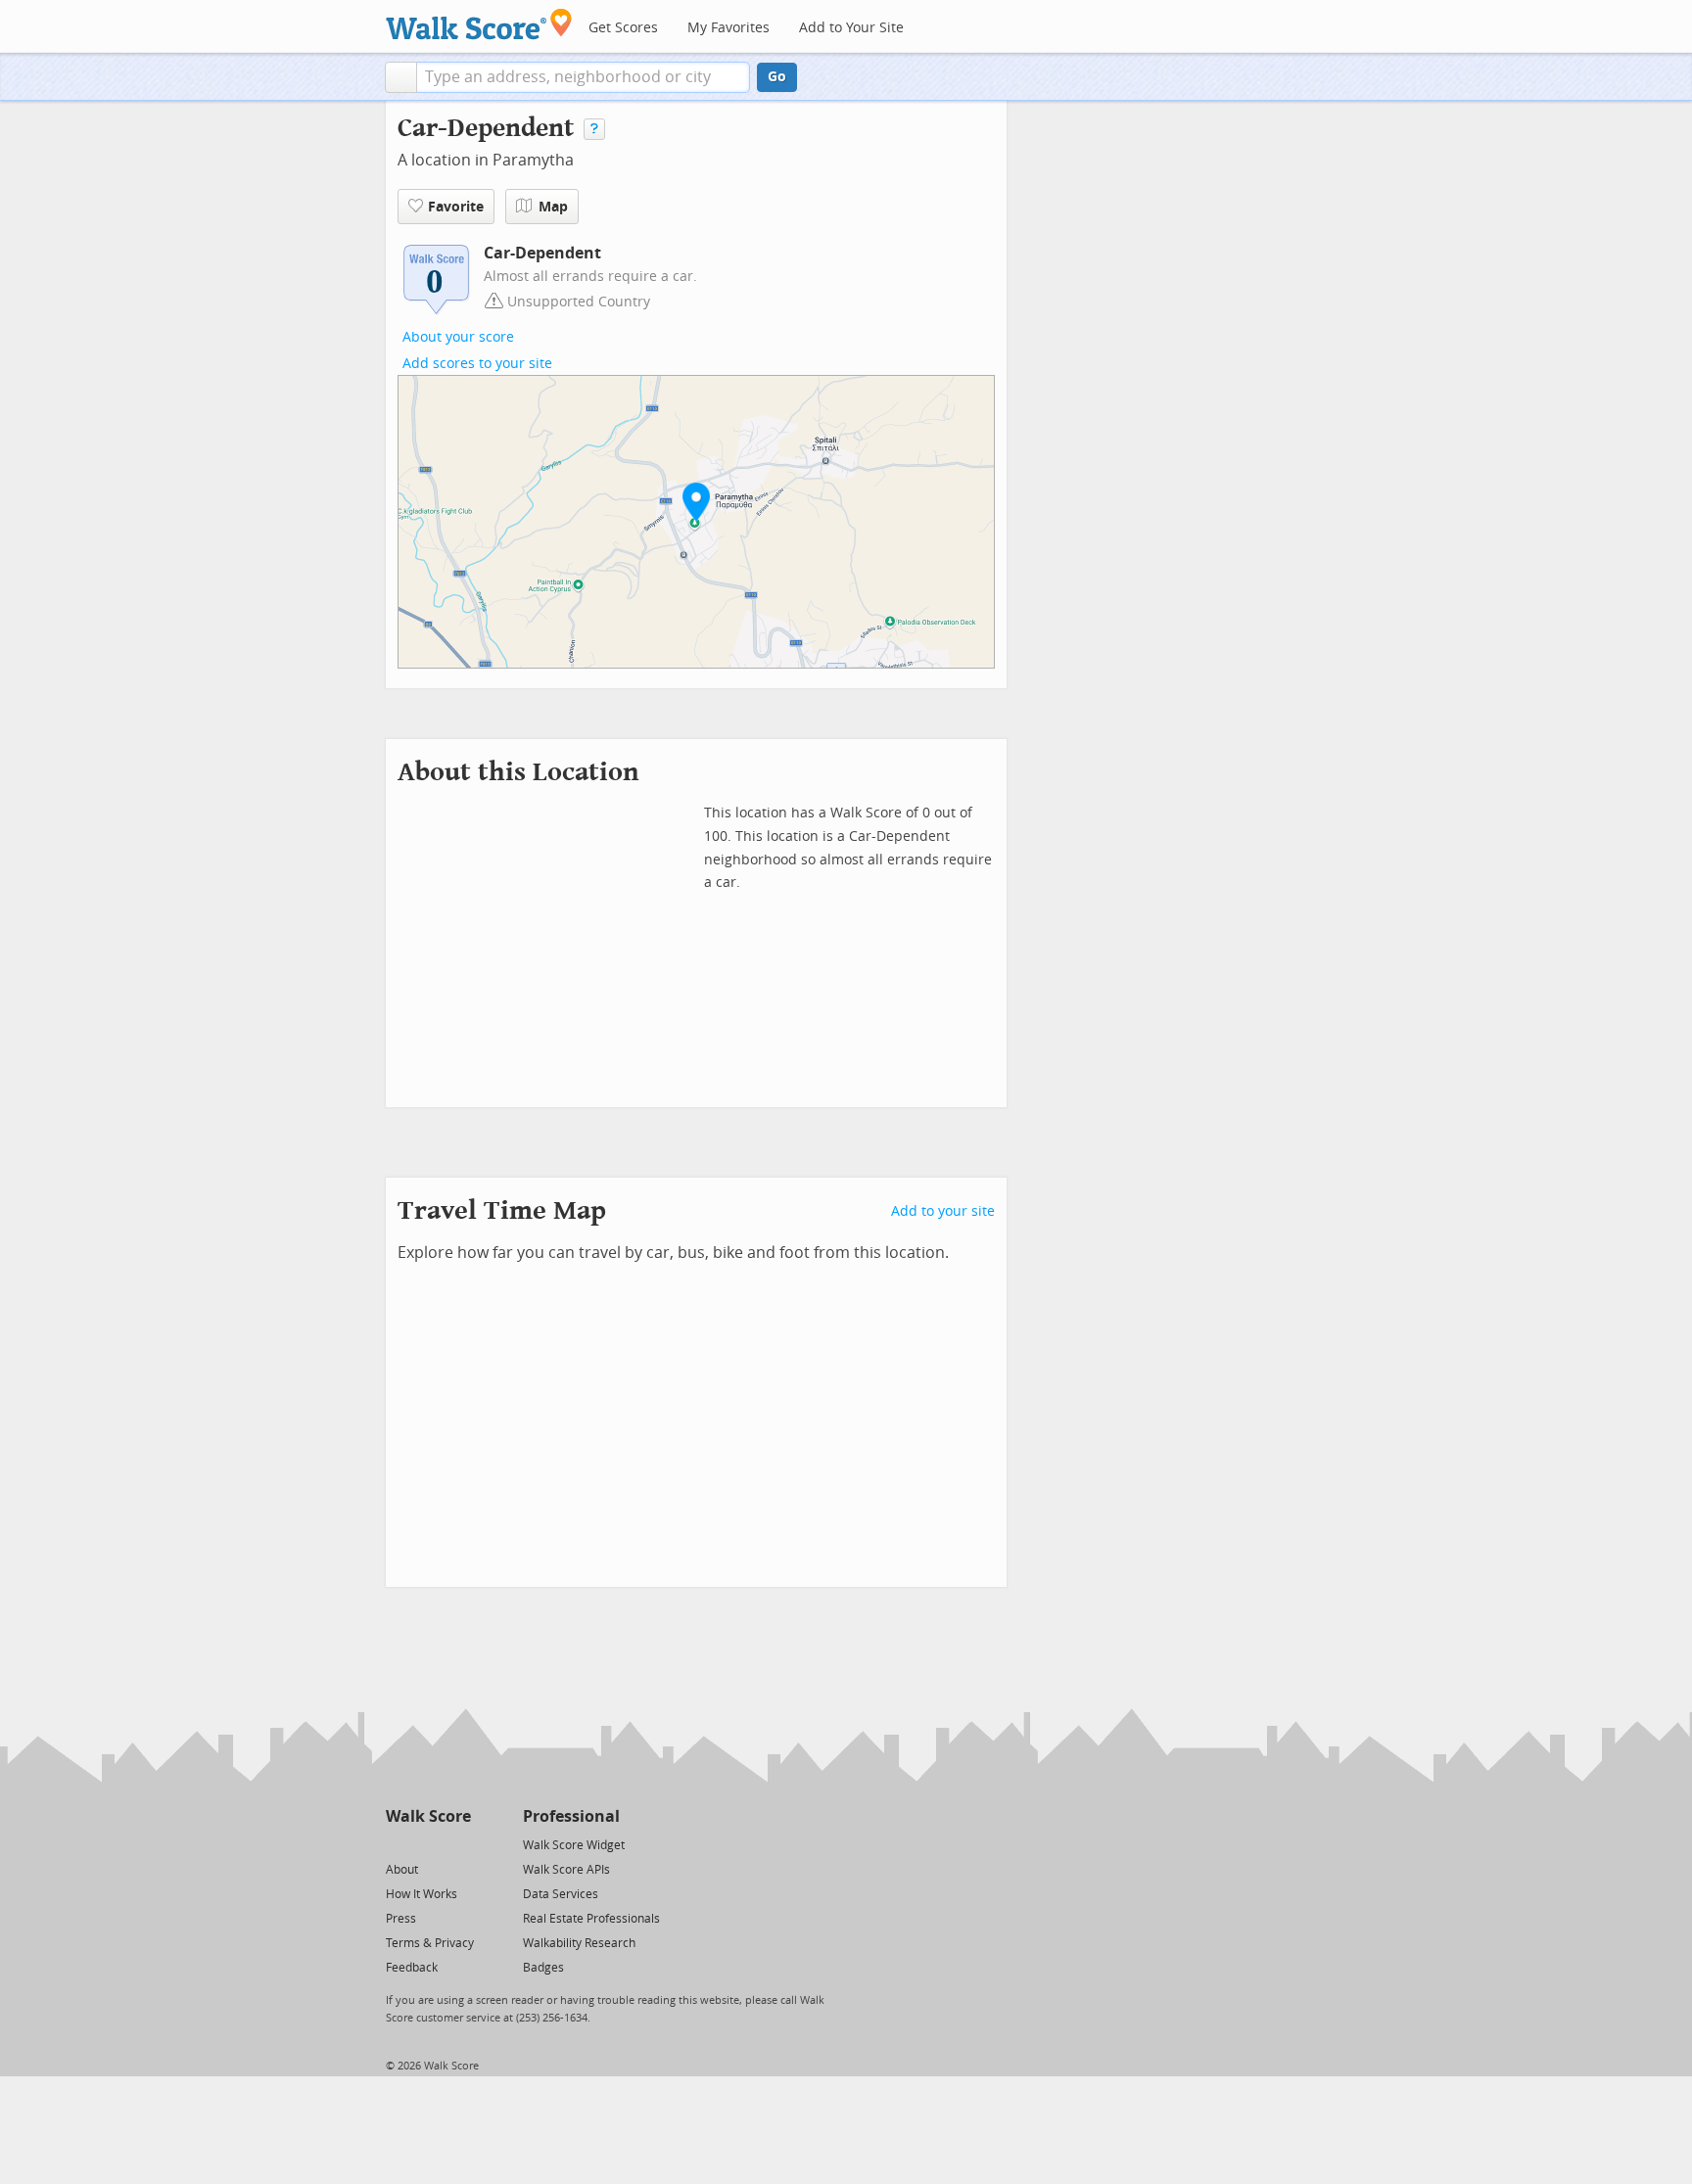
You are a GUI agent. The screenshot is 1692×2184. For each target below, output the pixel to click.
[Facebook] (427, 1844)
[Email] (458, 1844)
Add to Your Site (851, 28)
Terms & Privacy (430, 1943)
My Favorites (728, 28)
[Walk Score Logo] (479, 24)
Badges (543, 1968)
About (402, 1870)
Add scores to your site (477, 364)
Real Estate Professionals (591, 1919)
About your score (458, 337)
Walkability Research (579, 1943)
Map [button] (553, 207)
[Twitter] (397, 1844)
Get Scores (623, 28)
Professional (571, 1816)
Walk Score (428, 1816)
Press (401, 1919)
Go (777, 77)
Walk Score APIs (566, 1870)
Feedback (412, 1968)
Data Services (561, 1894)
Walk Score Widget (574, 1845)
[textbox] (583, 77)
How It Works (422, 1894)
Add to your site (943, 1211)
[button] (401, 77)
